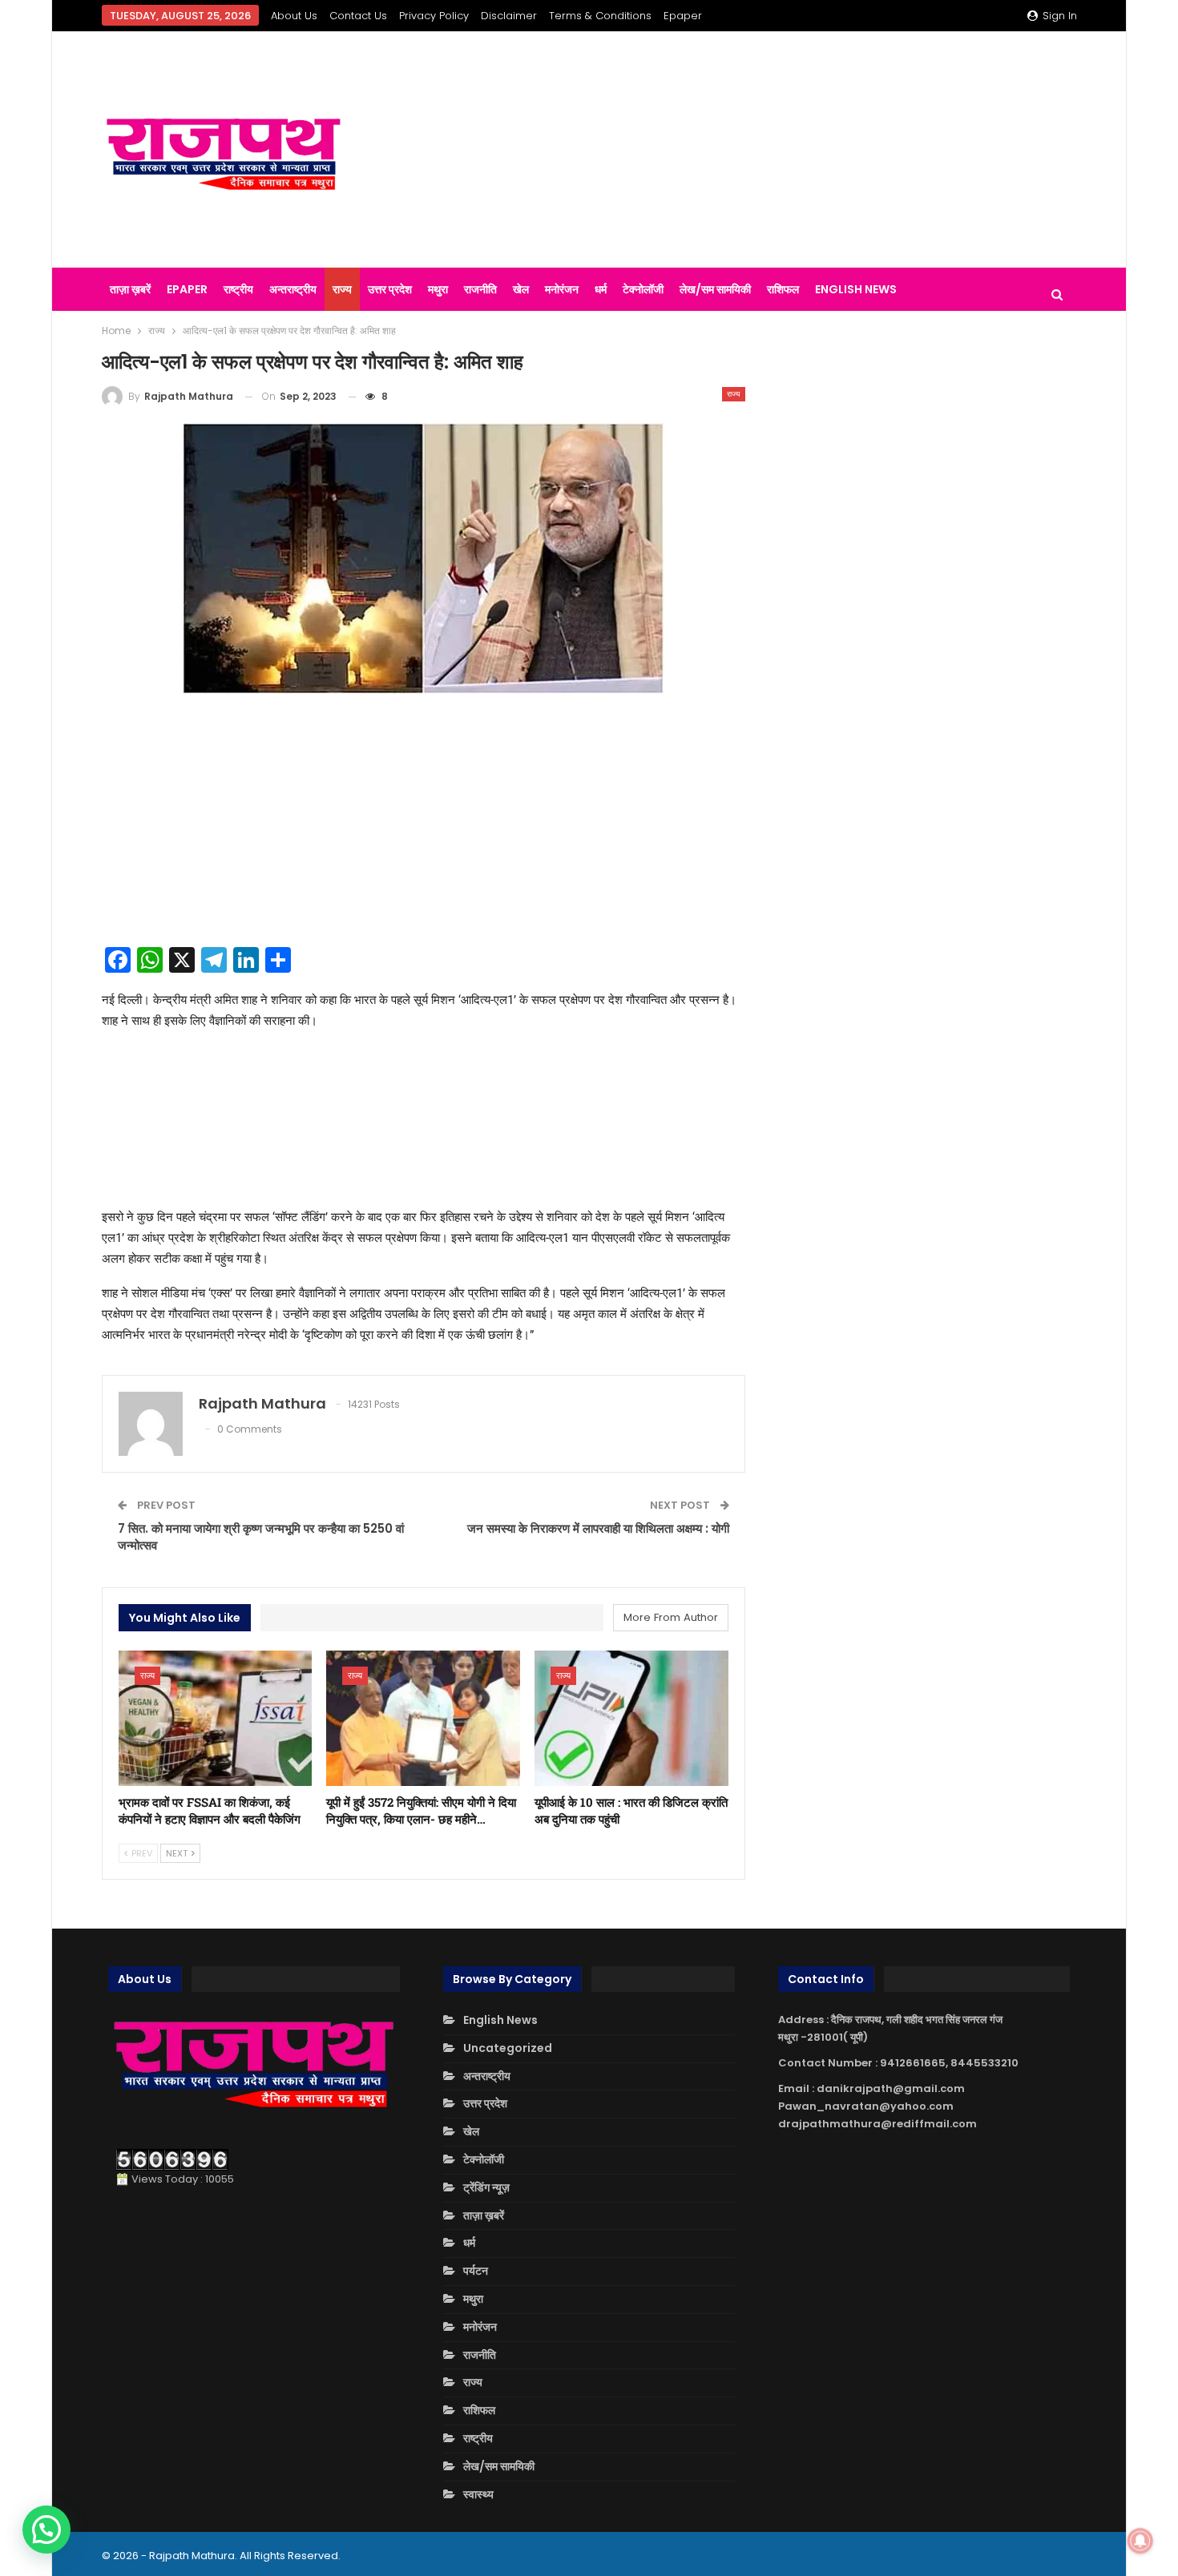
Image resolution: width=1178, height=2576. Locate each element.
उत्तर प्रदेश (390, 289)
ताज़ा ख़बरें (130, 289)
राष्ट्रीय (238, 289)
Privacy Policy (434, 16)
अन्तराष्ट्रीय (293, 289)
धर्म (601, 289)
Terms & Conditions (600, 16)
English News (856, 289)
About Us (294, 16)
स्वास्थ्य (478, 2494)
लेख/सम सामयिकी (715, 289)
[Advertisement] (757, 150)
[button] (46, 2530)
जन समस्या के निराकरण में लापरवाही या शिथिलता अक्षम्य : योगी (598, 1528)
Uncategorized (508, 2048)
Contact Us (358, 16)
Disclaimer (509, 16)
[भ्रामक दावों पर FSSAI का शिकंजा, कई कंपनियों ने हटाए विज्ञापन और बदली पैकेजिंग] (216, 1718)
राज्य (342, 289)
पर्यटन (476, 2271)
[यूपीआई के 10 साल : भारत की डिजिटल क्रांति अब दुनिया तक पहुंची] (631, 1718)
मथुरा (438, 289)
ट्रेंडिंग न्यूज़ (486, 2187)
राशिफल (783, 289)
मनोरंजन (562, 289)
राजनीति (480, 289)
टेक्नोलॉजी (643, 289)
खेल (521, 289)
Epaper (683, 16)
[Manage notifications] (1140, 2541)
